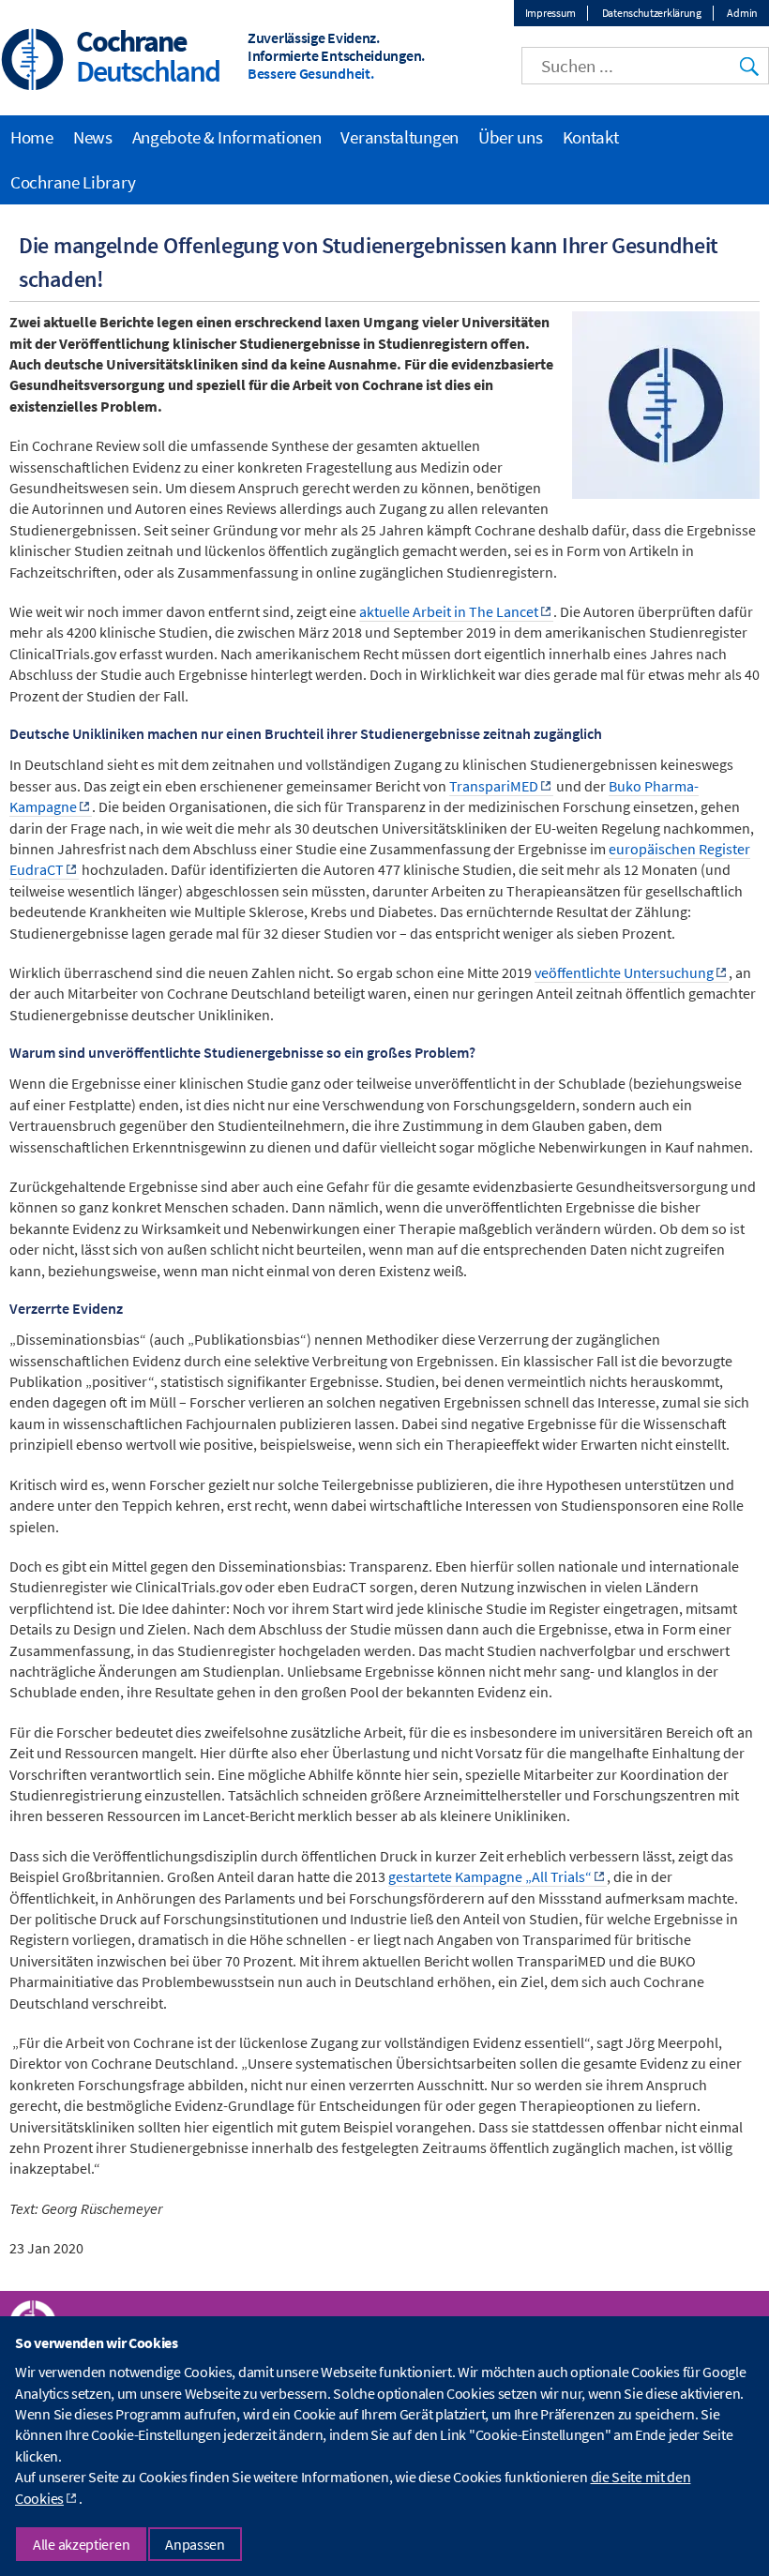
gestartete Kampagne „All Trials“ (490, 1876)
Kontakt (591, 137)
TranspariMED (494, 786)
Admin (742, 13)
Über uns (511, 137)
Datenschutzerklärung (652, 13)
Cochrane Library (73, 182)
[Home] (33, 61)
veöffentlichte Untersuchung (624, 972)
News (93, 137)
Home (32, 137)
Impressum (550, 13)
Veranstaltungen (400, 137)
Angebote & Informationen (227, 137)
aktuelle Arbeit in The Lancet (449, 611)
